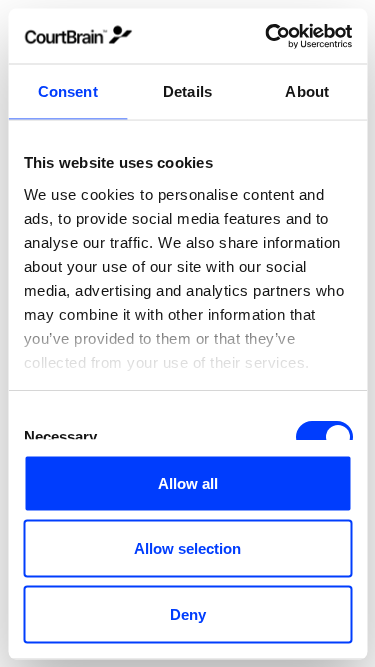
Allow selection (187, 548)
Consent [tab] (68, 91)
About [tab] (307, 91)
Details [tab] (187, 91)
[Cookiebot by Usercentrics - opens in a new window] (267, 36)
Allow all (188, 482)
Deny (188, 613)
